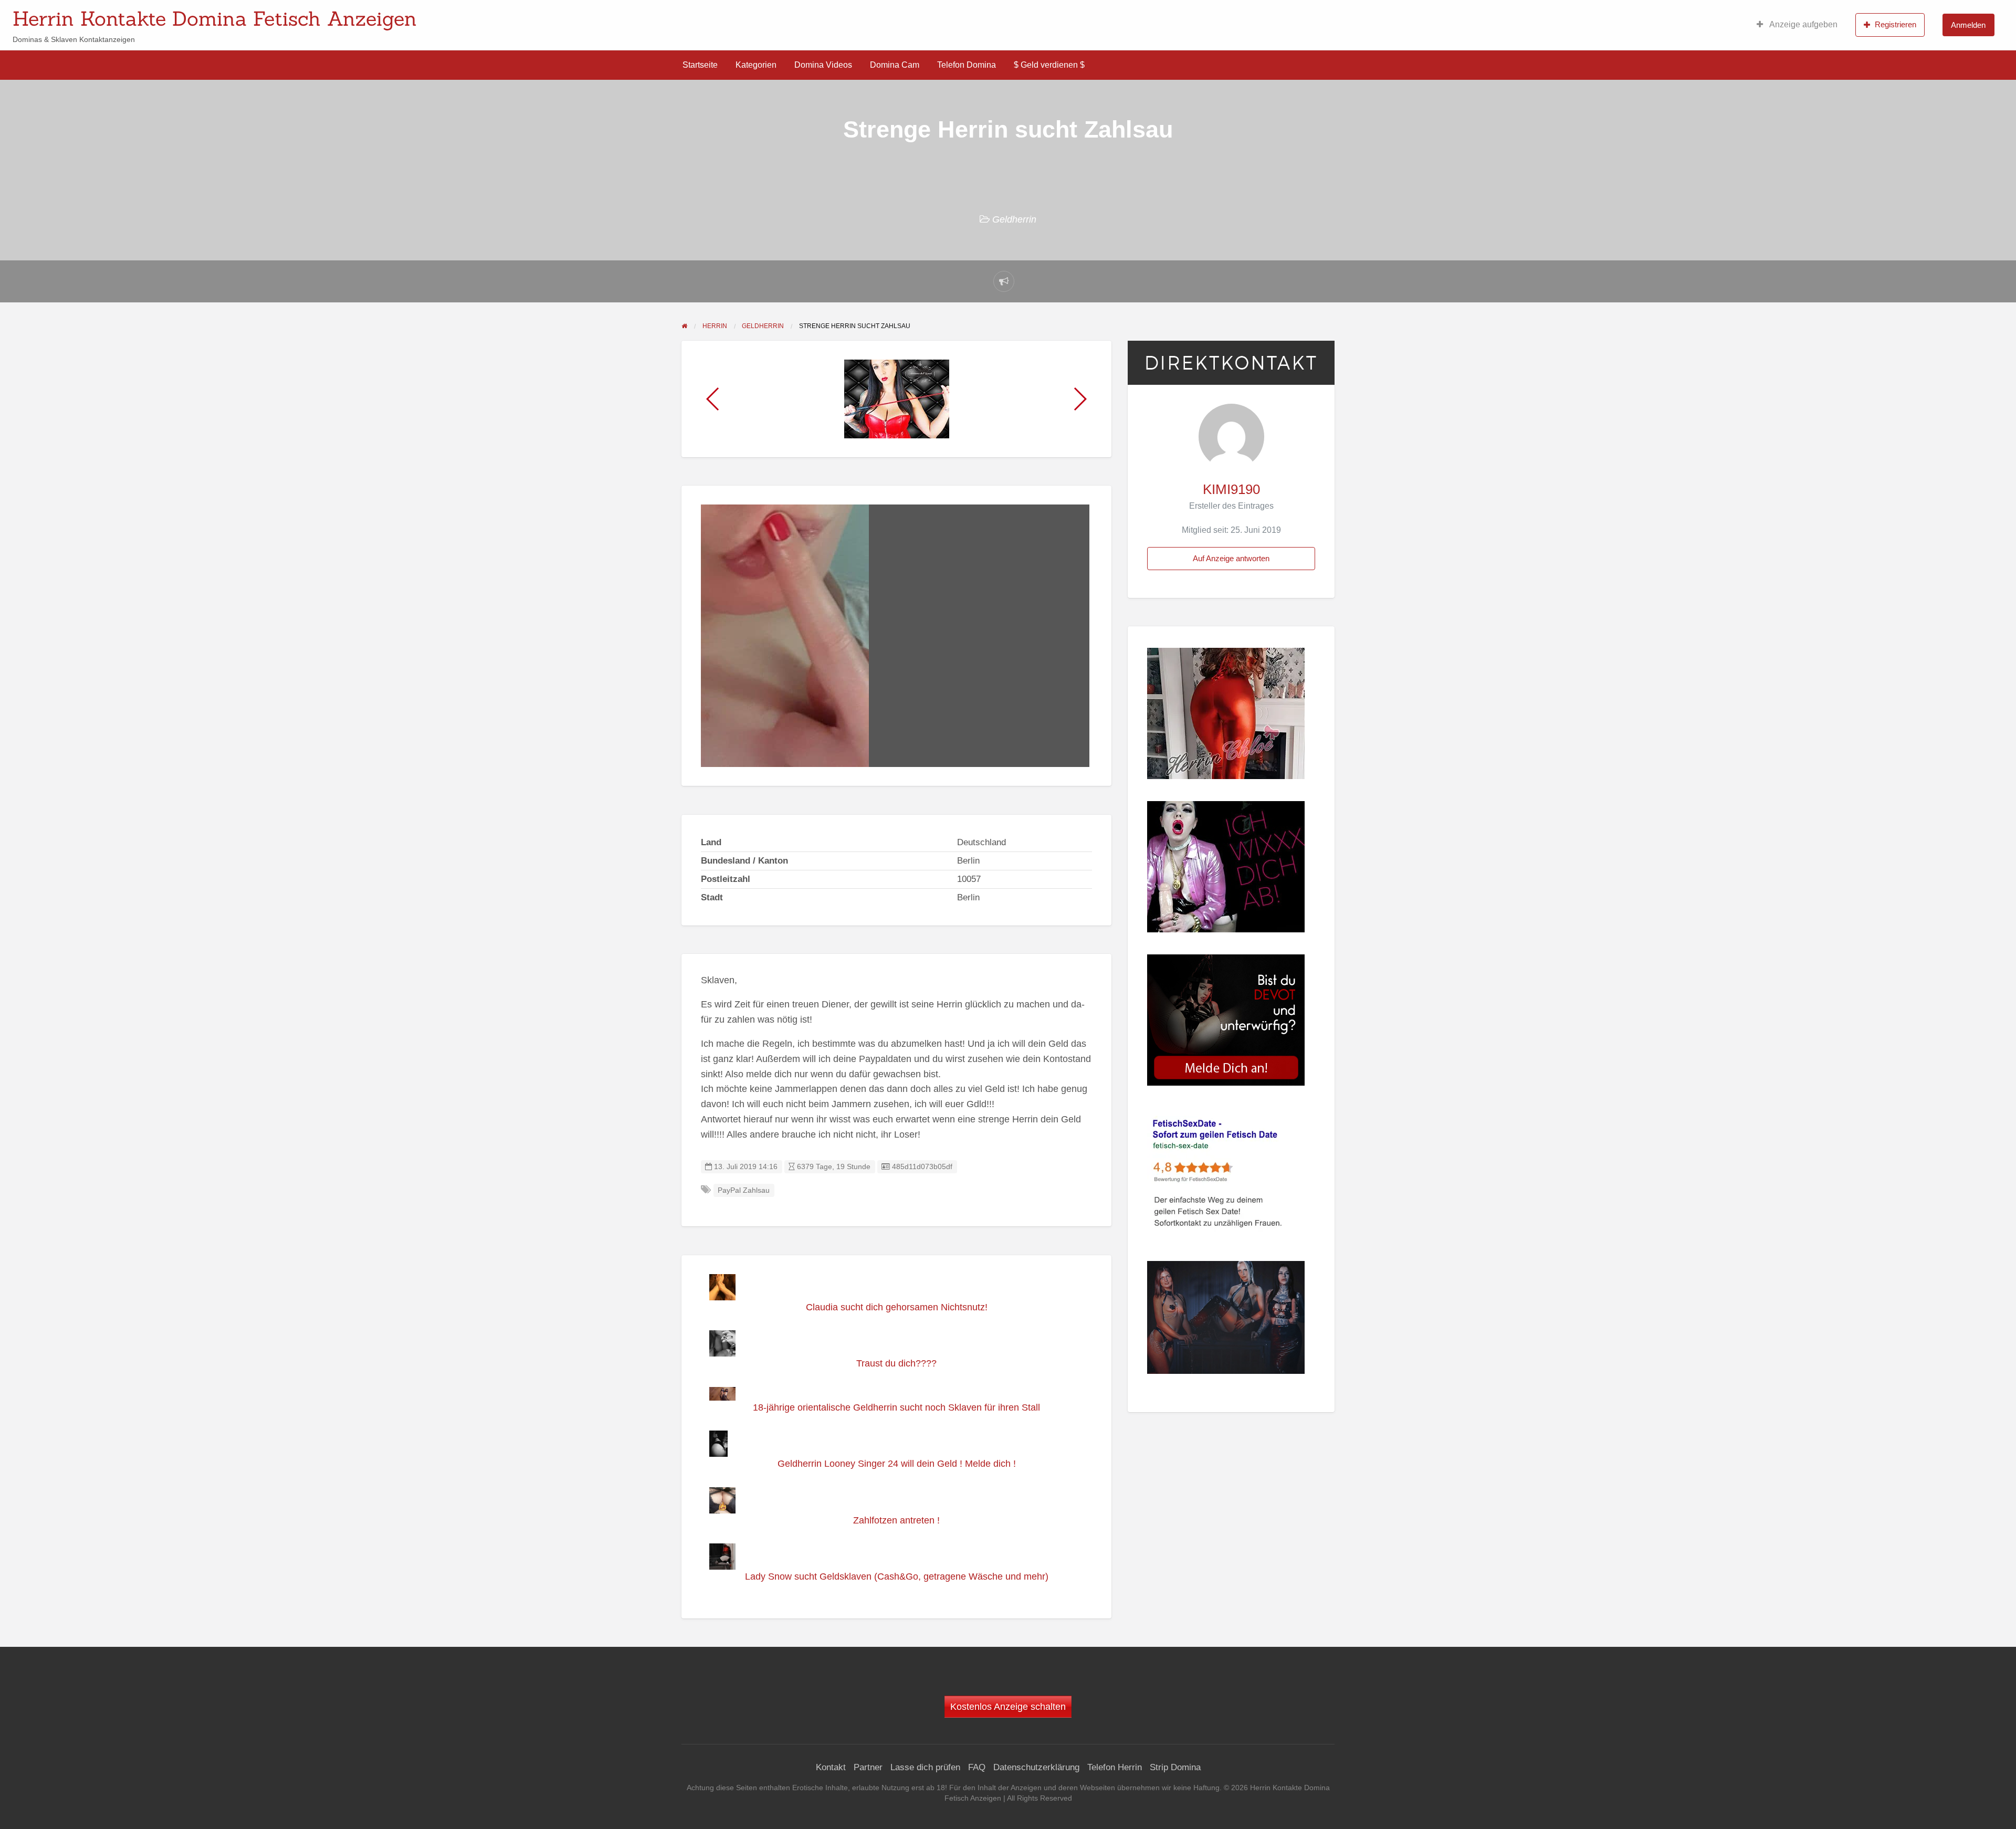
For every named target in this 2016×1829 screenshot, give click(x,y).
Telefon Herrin (1115, 1767)
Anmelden (1968, 25)
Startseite (700, 65)
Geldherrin (1014, 219)
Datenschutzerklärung (1036, 1767)
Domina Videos (823, 65)
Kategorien (756, 65)
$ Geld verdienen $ (1049, 65)
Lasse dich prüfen (925, 1767)
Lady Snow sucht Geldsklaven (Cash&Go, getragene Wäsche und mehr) (897, 1576)
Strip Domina (1175, 1767)
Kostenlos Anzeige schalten (1008, 1707)
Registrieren (1896, 24)
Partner (868, 1767)
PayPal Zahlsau (744, 1190)
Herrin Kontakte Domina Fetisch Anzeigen (215, 18)
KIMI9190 (1231, 489)
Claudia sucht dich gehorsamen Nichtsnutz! (897, 1307)
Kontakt (831, 1767)
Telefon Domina (967, 65)
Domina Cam (895, 65)
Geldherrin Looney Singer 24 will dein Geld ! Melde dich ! (897, 1464)
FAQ (977, 1767)
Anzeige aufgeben (1803, 24)
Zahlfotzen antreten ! (896, 1520)
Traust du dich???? (896, 1363)
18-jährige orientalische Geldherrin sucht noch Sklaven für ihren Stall (896, 1407)
